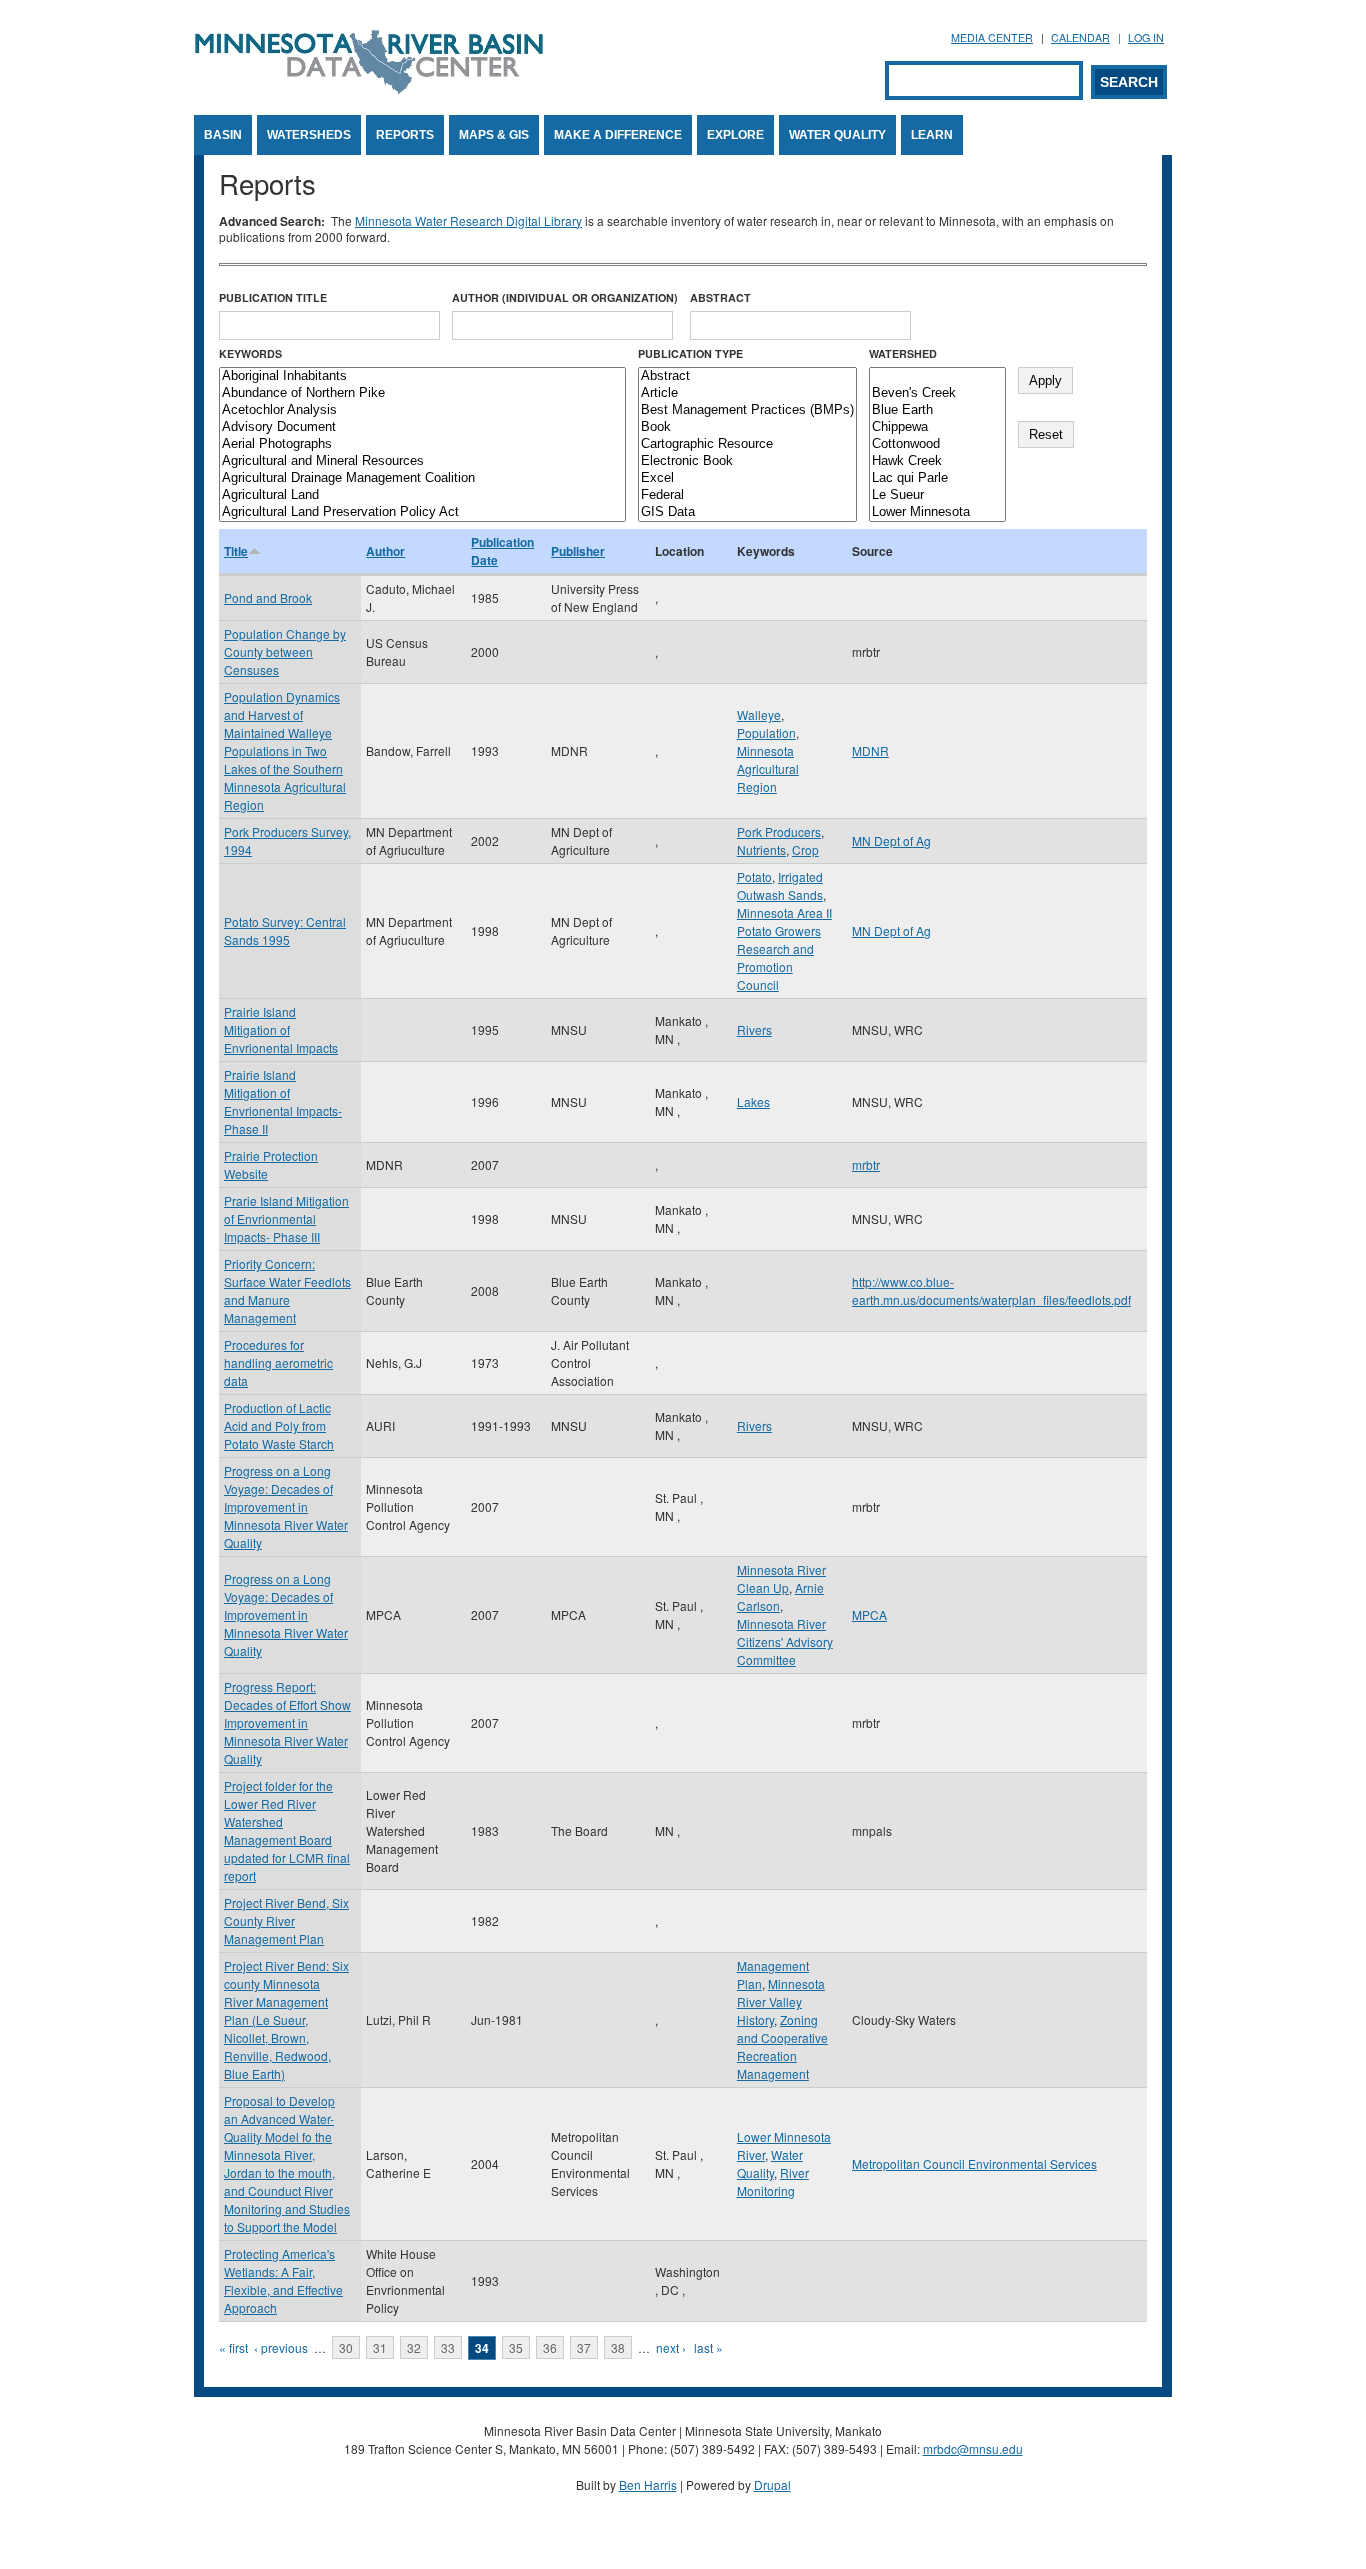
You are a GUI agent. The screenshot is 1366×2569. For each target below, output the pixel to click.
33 (448, 2347)
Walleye (759, 714)
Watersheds (309, 135)
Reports (405, 135)
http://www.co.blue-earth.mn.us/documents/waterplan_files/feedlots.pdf (991, 1290)
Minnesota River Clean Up (781, 1578)
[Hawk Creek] (937, 461)
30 (346, 2347)
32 (414, 2347)
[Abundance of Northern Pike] (422, 393)
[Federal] (747, 495)
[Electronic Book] (747, 461)
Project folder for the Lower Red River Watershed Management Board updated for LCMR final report (287, 1830)
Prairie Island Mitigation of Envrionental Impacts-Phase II (283, 1101)
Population (766, 732)
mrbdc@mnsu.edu (973, 2448)
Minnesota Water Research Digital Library (468, 220)
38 (618, 2347)
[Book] (747, 427)
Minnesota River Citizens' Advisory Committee (785, 1641)
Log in (1146, 37)
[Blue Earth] (937, 410)
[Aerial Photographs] (422, 444)
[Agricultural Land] (422, 495)
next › (671, 2347)
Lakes (753, 1101)
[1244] (937, 376)
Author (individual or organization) (565, 297)
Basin (223, 135)
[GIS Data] (747, 512)
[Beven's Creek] (937, 393)
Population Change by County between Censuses (285, 651)
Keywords (250, 353)
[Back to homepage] (369, 88)
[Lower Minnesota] (937, 512)
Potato (754, 876)
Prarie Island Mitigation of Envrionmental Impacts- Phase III (286, 1218)
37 (584, 2347)
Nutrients (761, 849)
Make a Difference (618, 135)
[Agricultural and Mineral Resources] (422, 461)
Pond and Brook (268, 597)
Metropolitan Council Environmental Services (974, 2163)
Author (385, 551)
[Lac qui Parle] (937, 478)
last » (708, 2347)
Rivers (754, 1029)
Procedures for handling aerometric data (278, 1362)
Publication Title (273, 297)
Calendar (1080, 37)
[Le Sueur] (937, 495)
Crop (805, 849)
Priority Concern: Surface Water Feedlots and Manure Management (287, 1290)
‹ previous (281, 2347)
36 (550, 2347)
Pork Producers (779, 831)
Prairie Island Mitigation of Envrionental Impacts (281, 1029)
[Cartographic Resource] (747, 444)
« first (233, 2347)
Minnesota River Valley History (781, 2001)
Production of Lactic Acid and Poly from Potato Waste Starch (279, 1425)
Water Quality (837, 135)
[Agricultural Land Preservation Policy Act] (422, 512)
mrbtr (866, 1164)
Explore (735, 135)
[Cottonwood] (937, 444)
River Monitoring (773, 2181)
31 (380, 2347)
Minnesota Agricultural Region (768, 768)
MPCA (869, 1614)
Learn (932, 135)
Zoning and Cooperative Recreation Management (782, 2046)
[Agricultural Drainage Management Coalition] (422, 478)
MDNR (870, 750)
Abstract (720, 297)
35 (516, 2347)
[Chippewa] (937, 427)
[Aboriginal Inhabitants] (422, 376)
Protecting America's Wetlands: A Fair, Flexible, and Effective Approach (283, 2280)
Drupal (772, 2484)
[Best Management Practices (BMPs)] (747, 410)
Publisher (578, 551)
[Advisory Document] (422, 427)
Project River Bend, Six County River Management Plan (286, 1920)
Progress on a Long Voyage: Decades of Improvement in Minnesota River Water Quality (286, 1506)
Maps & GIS (494, 135)
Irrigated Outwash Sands (780, 885)
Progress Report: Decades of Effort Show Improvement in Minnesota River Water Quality (287, 1722)
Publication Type (690, 353)
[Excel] (747, 478)
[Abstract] (747, 376)
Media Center (992, 37)
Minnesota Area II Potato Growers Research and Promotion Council (784, 948)
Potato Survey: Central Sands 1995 (285, 930)
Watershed (903, 353)
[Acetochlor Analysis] (422, 410)
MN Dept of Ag (891, 840)
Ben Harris (648, 2484)
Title (236, 551)
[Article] (747, 393)
